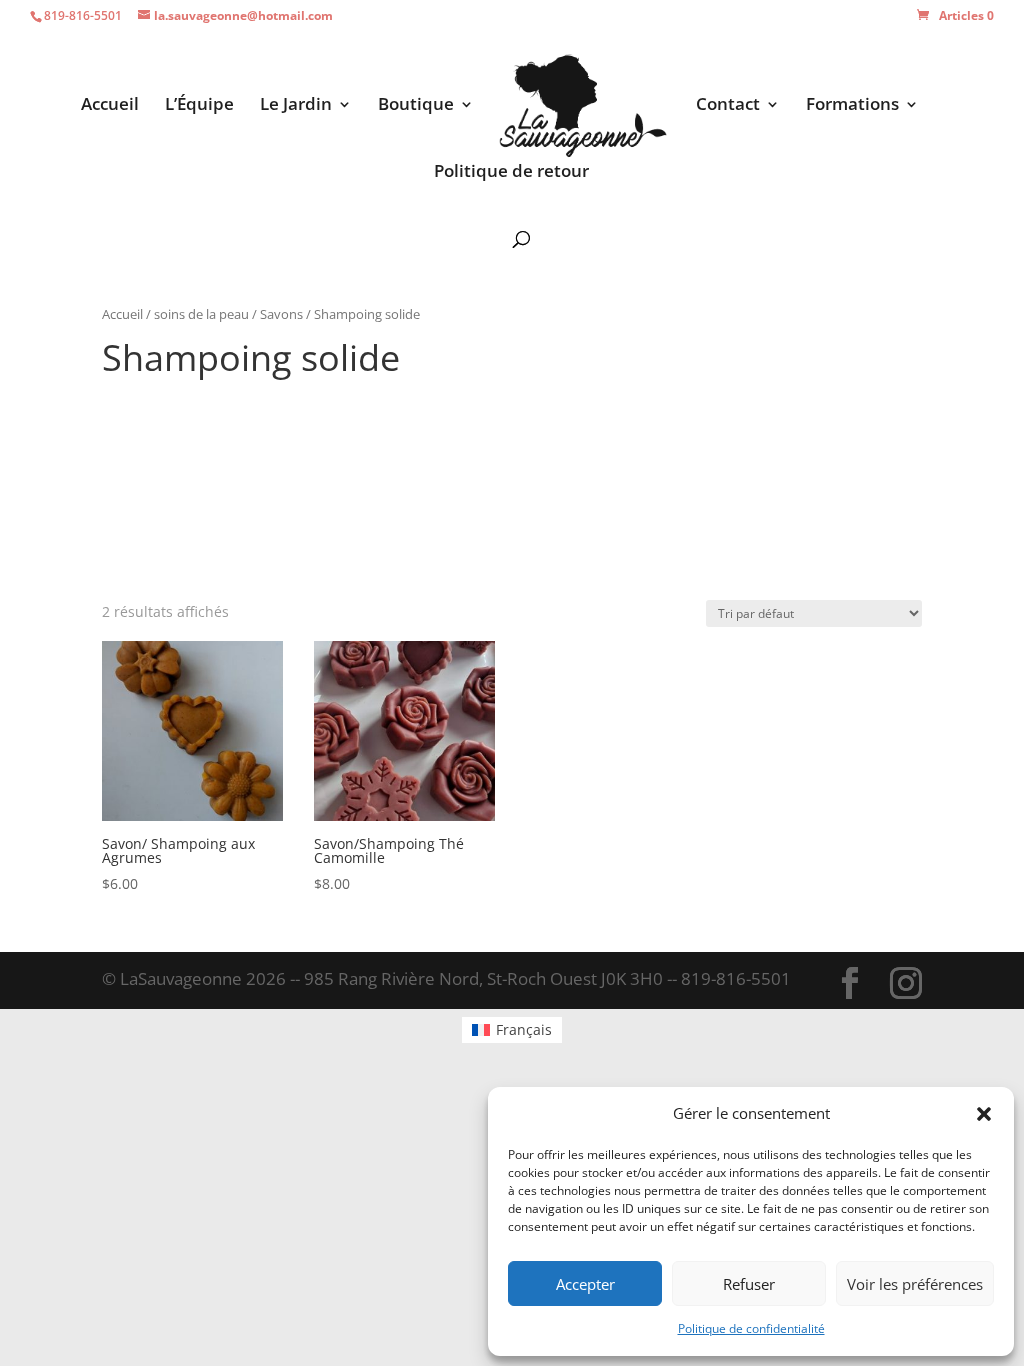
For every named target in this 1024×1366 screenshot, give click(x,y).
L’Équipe (199, 106)
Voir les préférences (915, 1284)
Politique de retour (511, 173)
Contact (728, 106)
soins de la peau (201, 314)
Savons (281, 314)
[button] (984, 1114)
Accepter (585, 1284)
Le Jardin (296, 106)
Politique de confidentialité (751, 1328)
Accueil (110, 106)
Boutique (416, 106)
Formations (852, 106)
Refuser (749, 1284)
